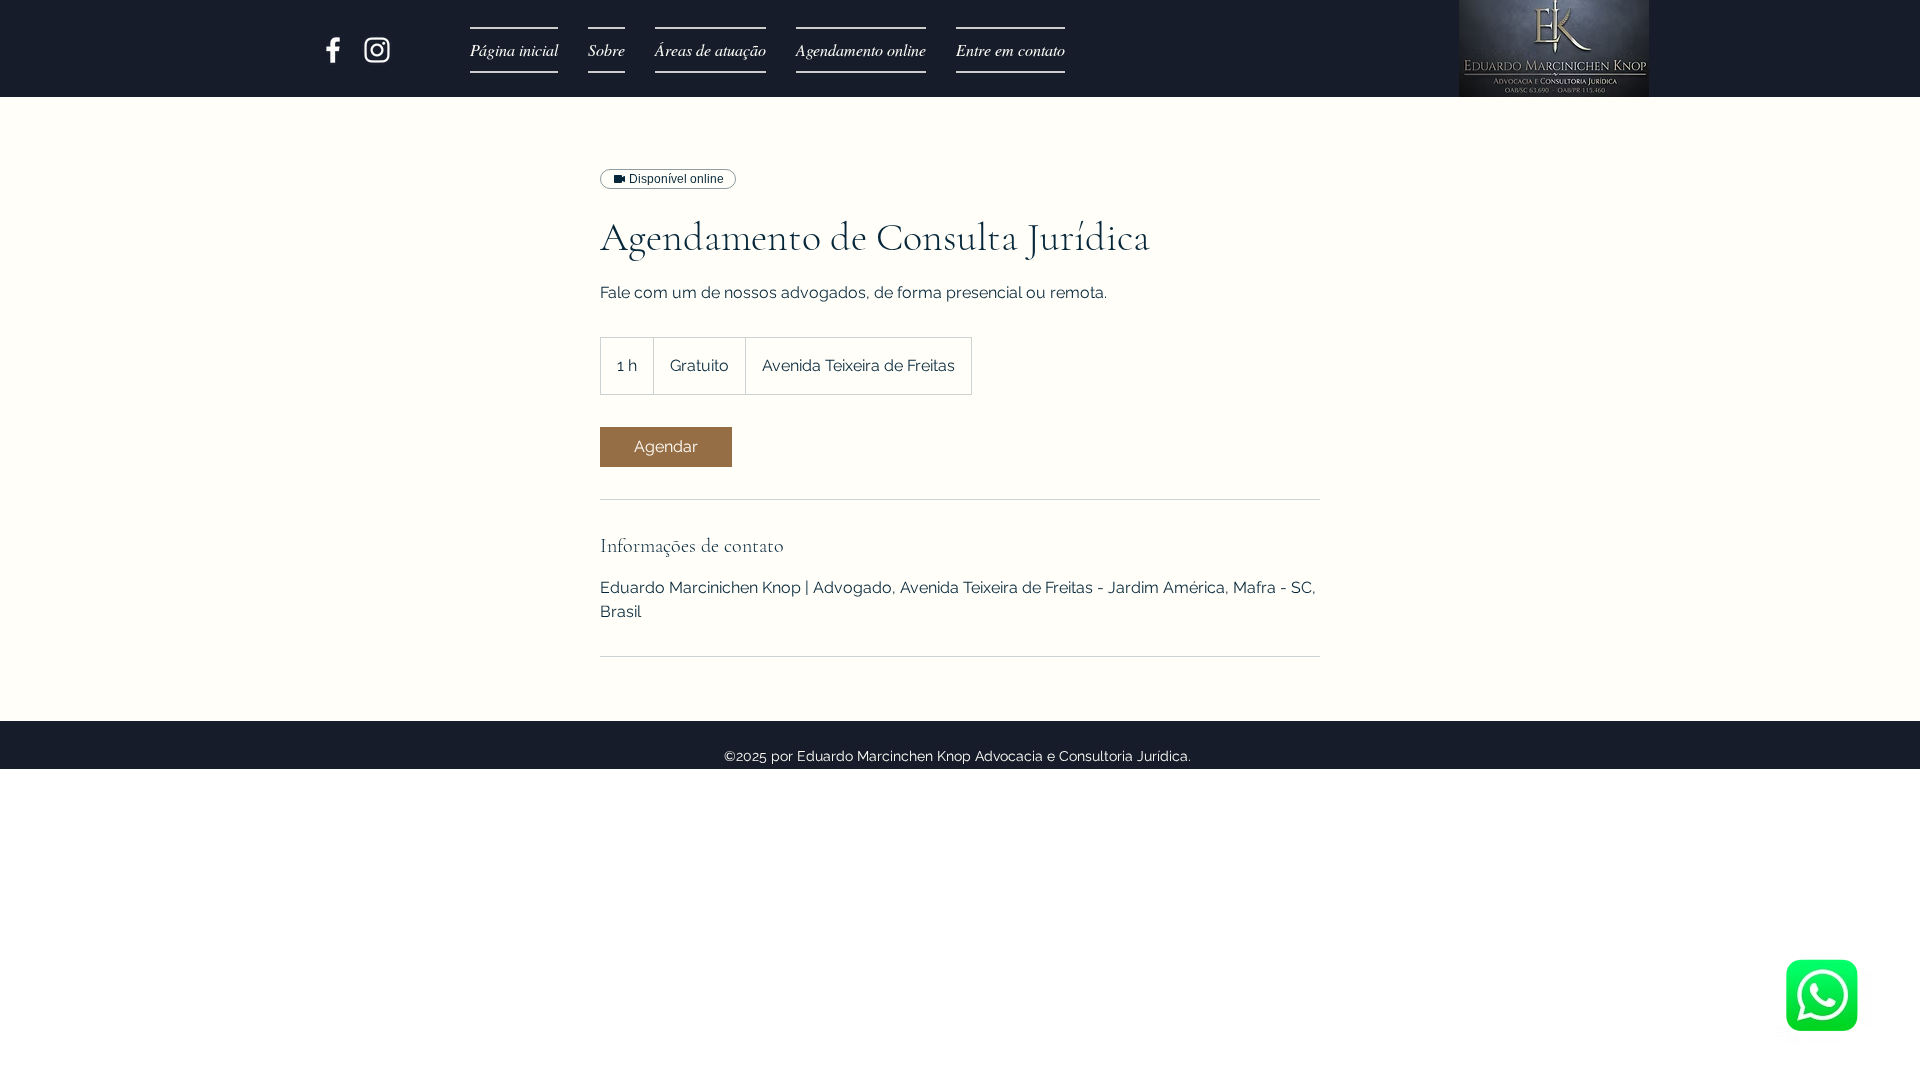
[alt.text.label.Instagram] (377, 50)
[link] (666, 447)
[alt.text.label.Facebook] (333, 50)
